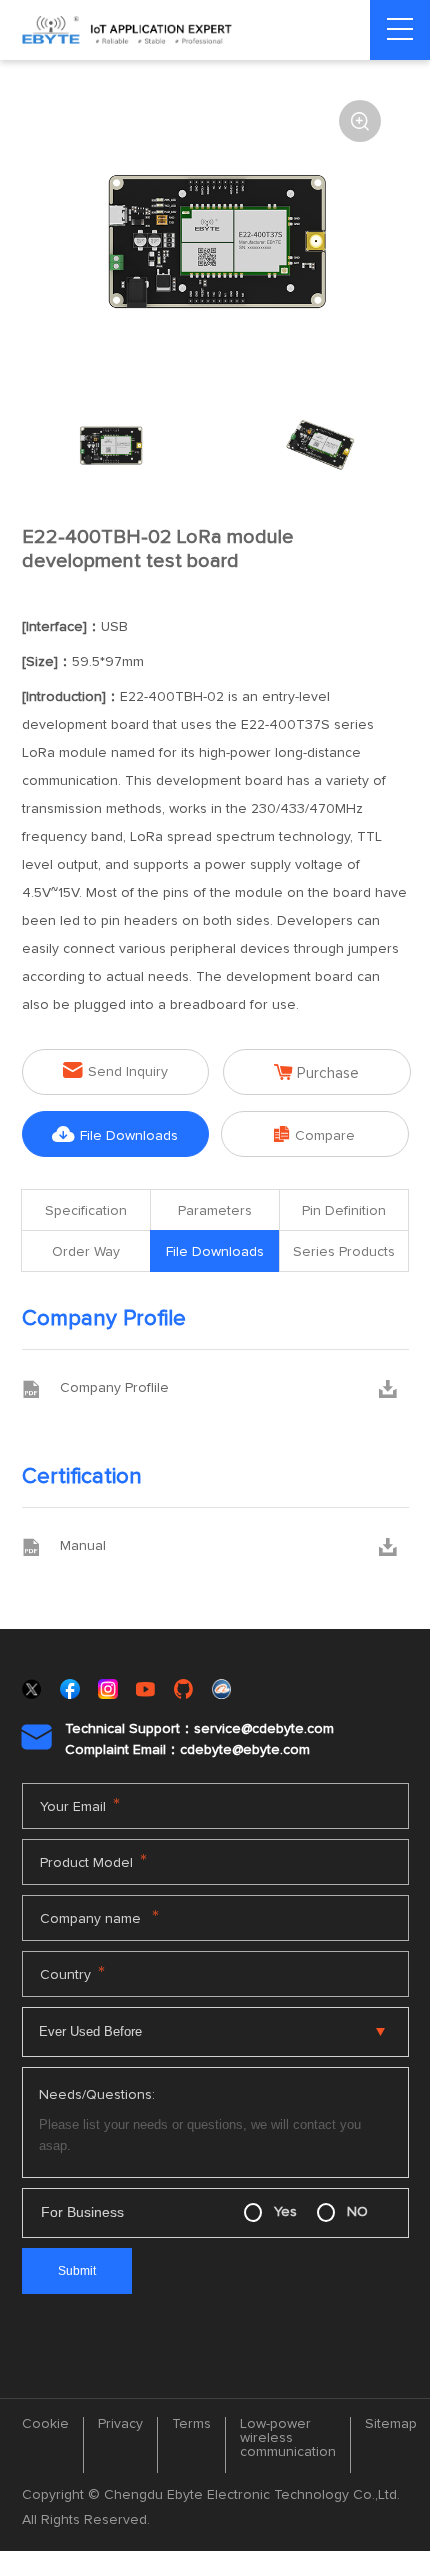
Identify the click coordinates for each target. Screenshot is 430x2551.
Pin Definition (344, 1211)
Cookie (45, 2424)
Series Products (344, 1252)
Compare (314, 1134)
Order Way (86, 1252)
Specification (86, 1211)
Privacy (120, 2424)
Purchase (316, 1072)
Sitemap (391, 2424)
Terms (191, 2424)
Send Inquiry (115, 1070)
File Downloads (115, 1134)
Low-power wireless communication (288, 2438)
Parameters (215, 1211)
